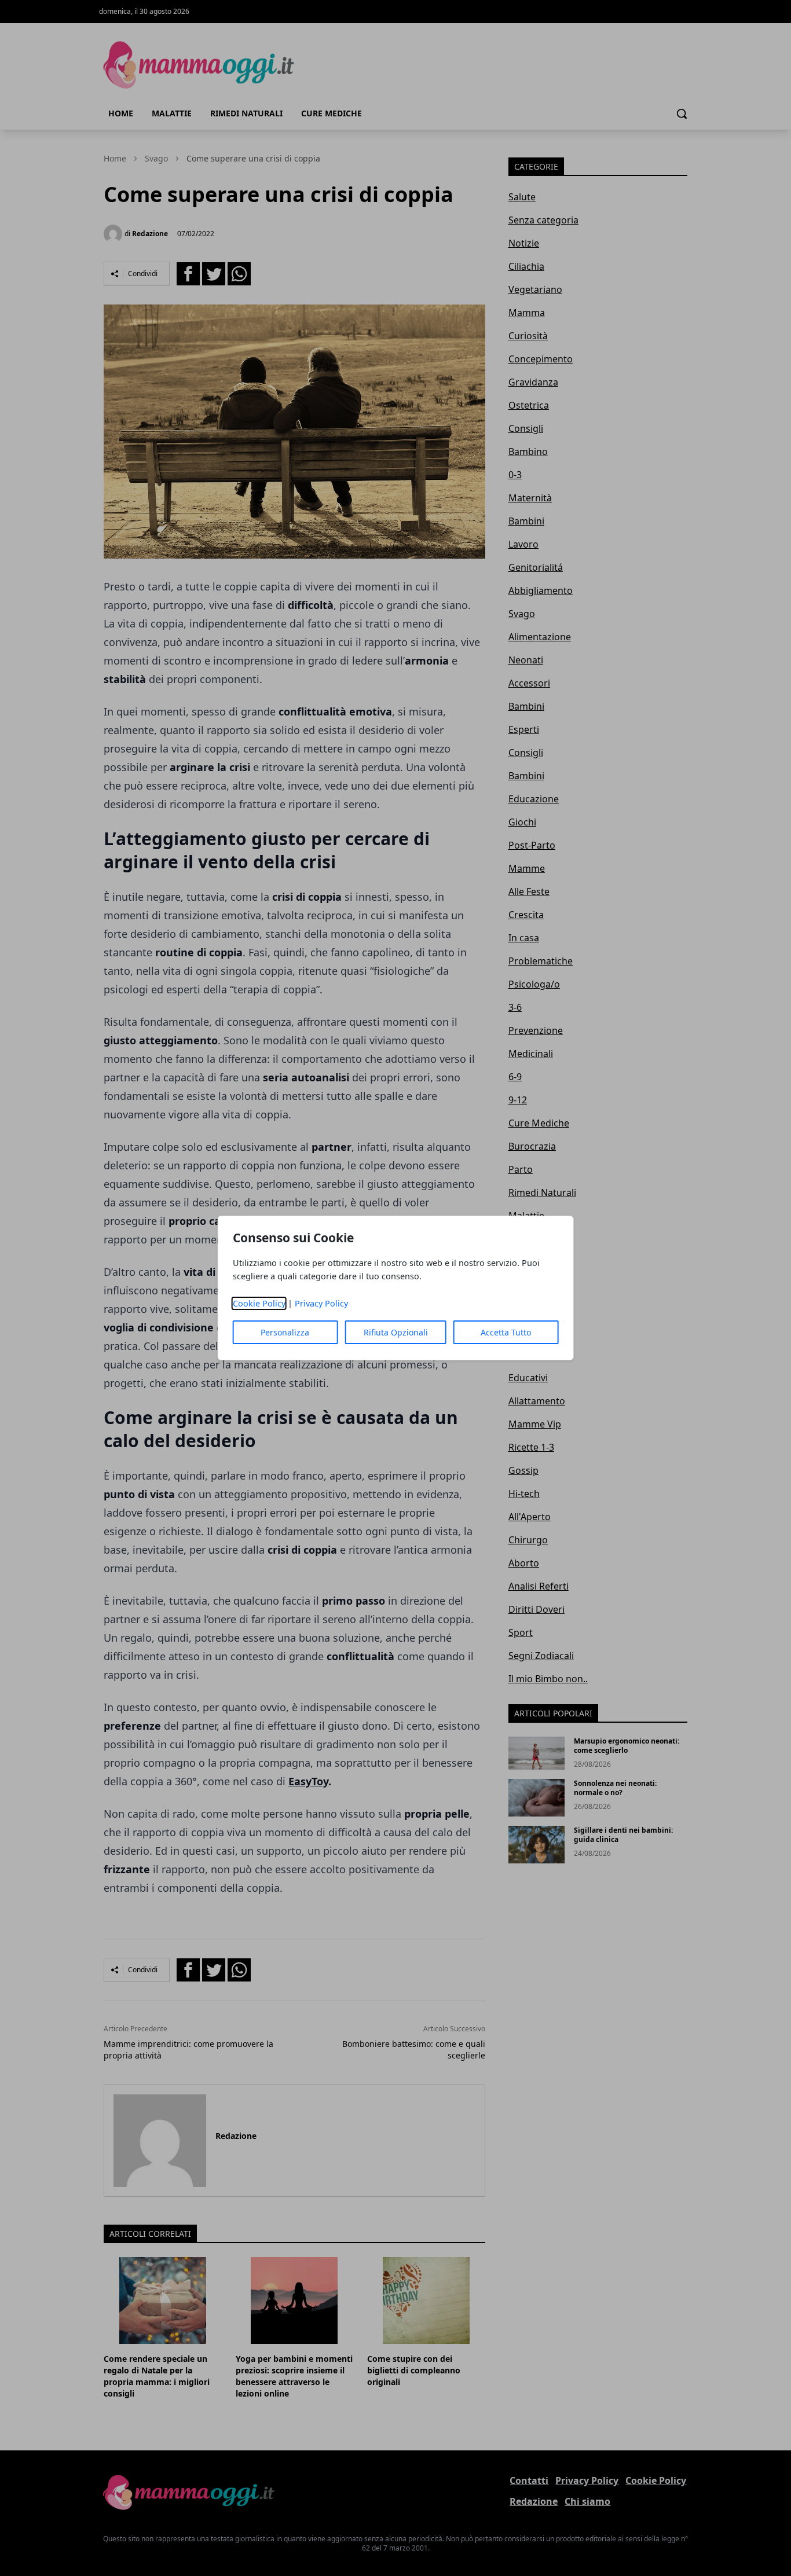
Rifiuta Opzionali (396, 1332)
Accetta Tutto (506, 1332)
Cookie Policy (259, 1303)
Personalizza (285, 1332)
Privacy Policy (321, 1303)
